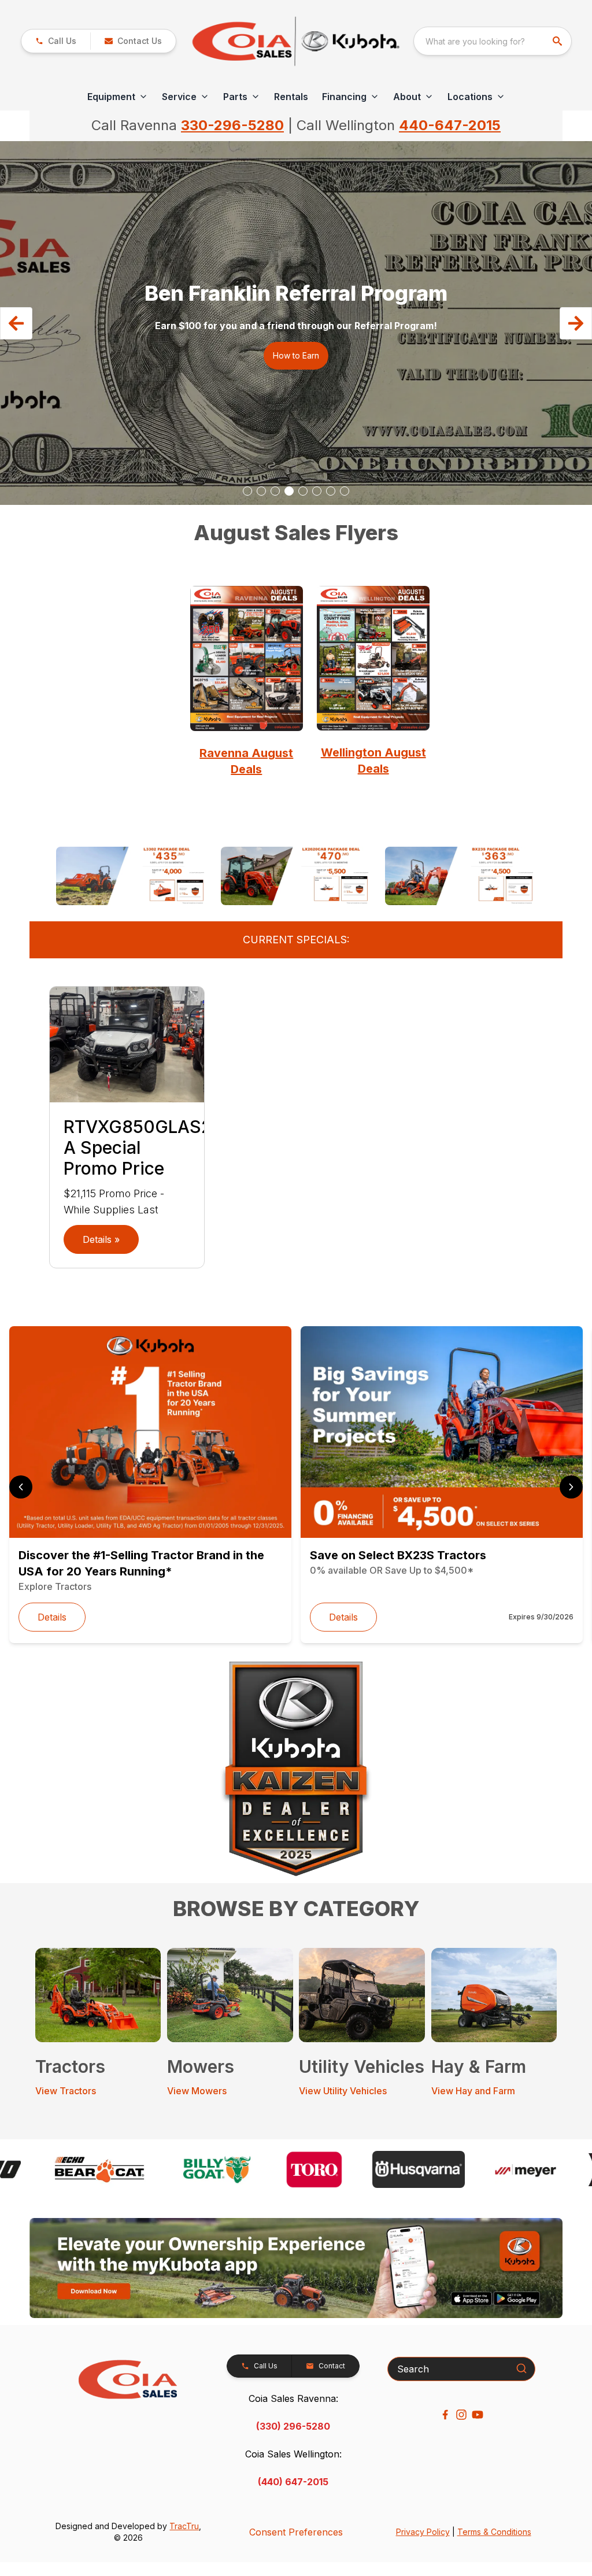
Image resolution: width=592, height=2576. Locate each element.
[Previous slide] (21, 1487)
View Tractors (66, 2091)
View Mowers (197, 2091)
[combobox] (493, 41)
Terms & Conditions (494, 2532)
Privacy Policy (423, 2532)
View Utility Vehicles (343, 2091)
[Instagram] (461, 2415)
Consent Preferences (296, 2532)
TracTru (184, 2526)
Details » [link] (101, 1239)
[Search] (521, 2368)
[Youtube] (478, 2415)
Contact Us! (296, 348)
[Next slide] (571, 1487)
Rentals (291, 97)
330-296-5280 (232, 125)
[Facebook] (445, 2415)
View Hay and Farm (473, 2091)
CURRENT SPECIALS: (296, 940)
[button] (56, 41)
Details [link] (52, 1617)
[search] (558, 41)
